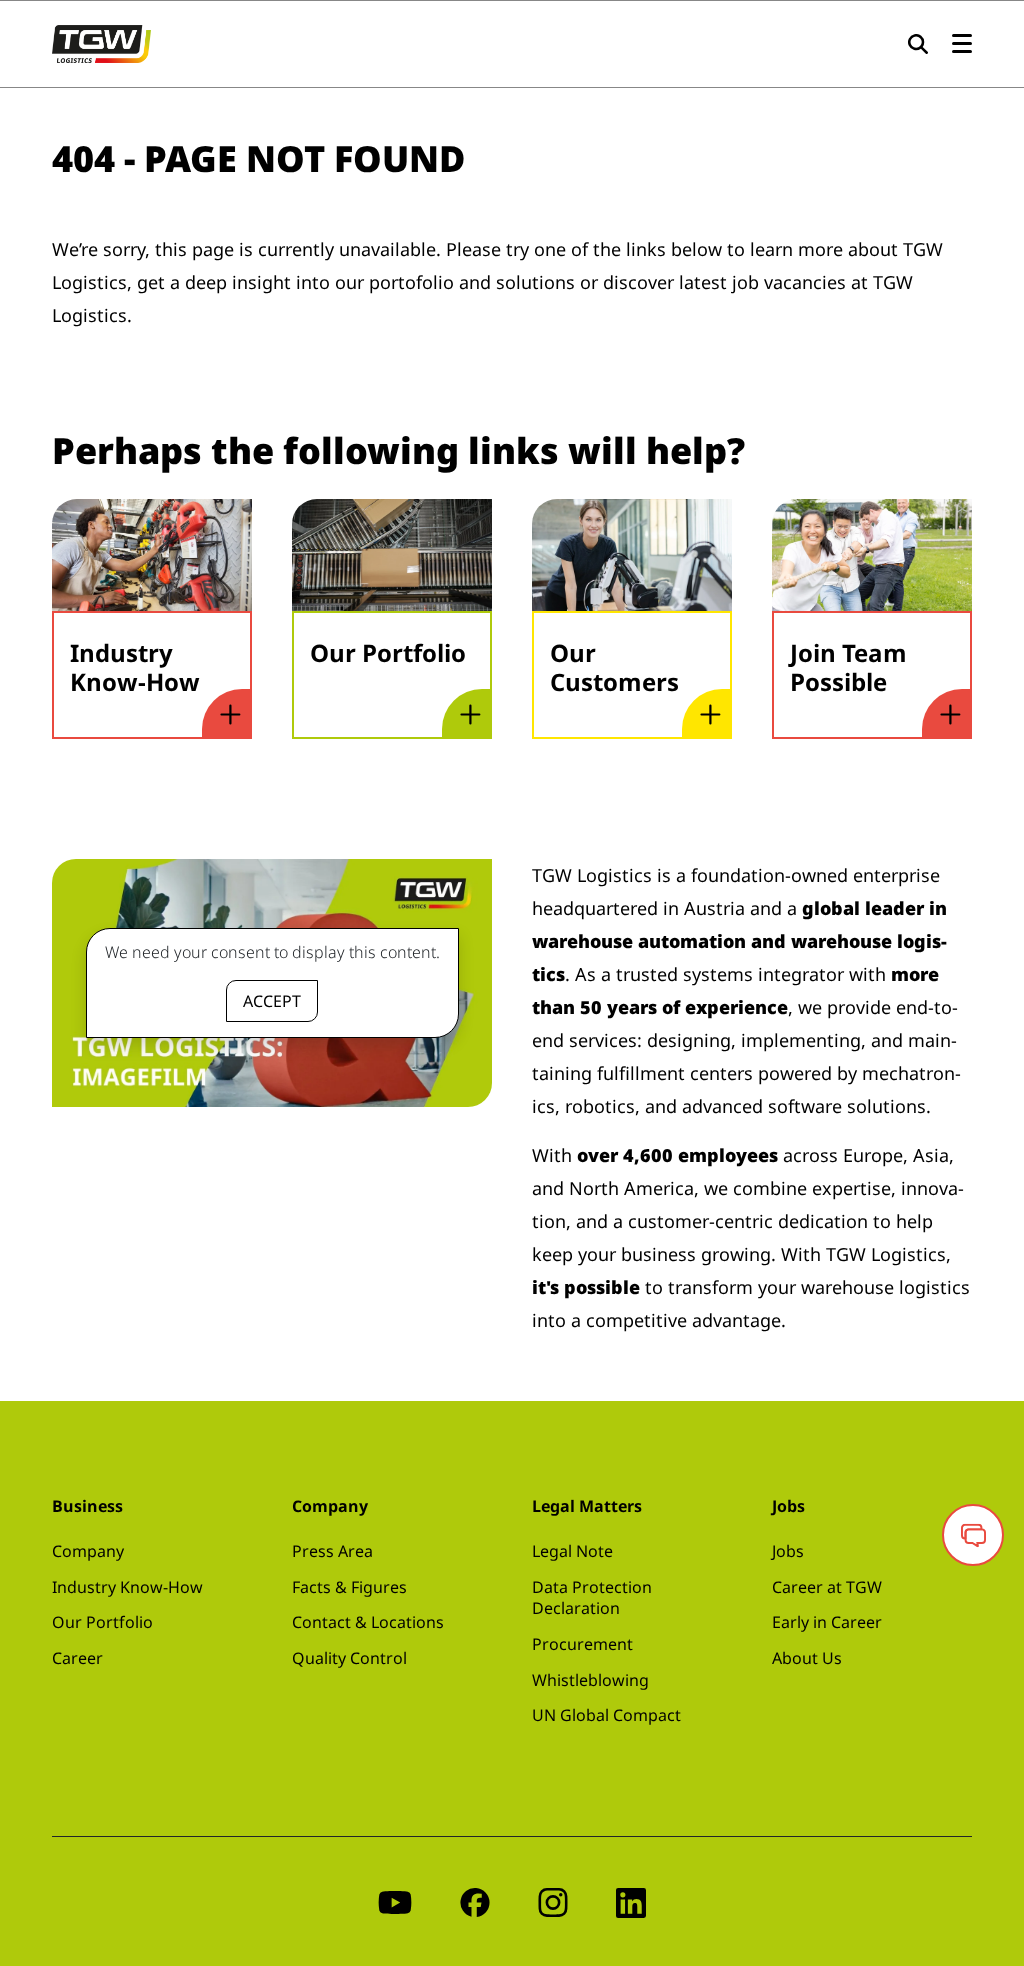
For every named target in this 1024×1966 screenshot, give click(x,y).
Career (77, 1658)
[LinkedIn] (631, 1901)
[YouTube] (395, 1901)
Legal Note (572, 1551)
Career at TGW (827, 1587)
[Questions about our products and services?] (973, 1535)
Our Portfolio (102, 1622)
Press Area (332, 1551)
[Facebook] (475, 1901)
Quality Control (349, 1658)
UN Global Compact (606, 1715)
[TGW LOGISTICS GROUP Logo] (101, 42)
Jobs (788, 1551)
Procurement (582, 1644)
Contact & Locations (368, 1622)
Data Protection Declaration (592, 1598)
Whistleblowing (590, 1680)
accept (272, 1001)
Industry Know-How (127, 1587)
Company (88, 1551)
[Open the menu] (962, 44)
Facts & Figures (349, 1587)
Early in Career (827, 1622)
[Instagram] (553, 1901)
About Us (807, 1658)
